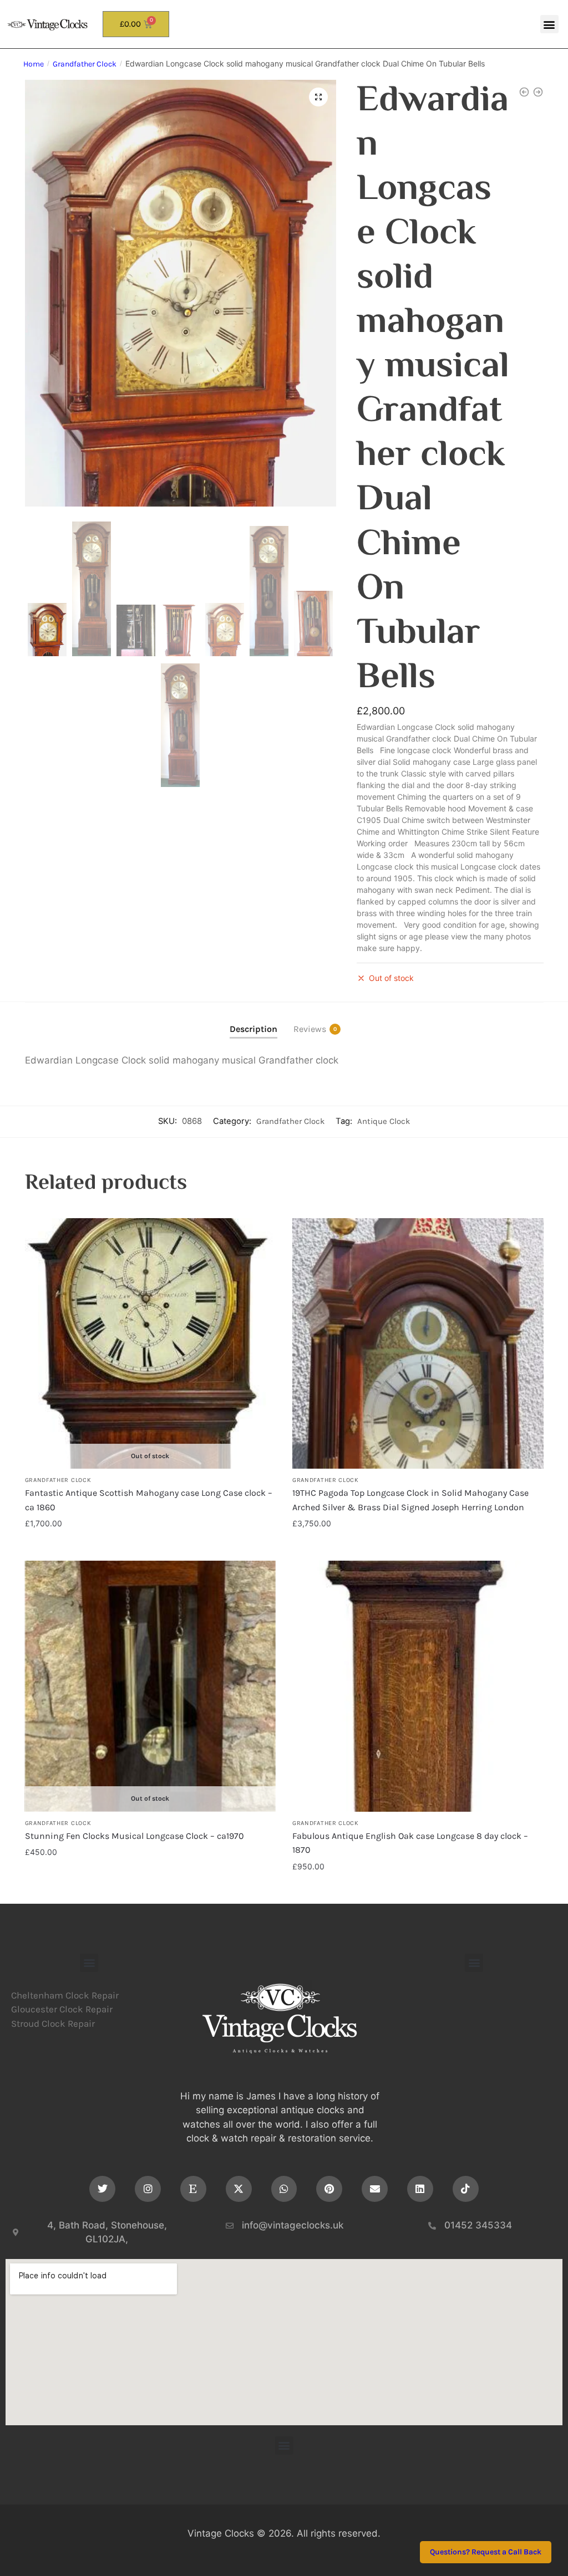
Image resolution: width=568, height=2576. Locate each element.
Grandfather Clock (85, 64)
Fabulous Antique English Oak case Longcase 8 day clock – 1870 (410, 1843)
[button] (549, 24)
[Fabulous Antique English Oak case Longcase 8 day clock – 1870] (418, 1686)
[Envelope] (375, 2189)
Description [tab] (253, 1029)
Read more (150, 1547)
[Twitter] (102, 2189)
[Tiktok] (466, 2189)
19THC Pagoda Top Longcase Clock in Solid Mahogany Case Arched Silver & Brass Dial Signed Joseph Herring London (410, 1500)
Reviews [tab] (310, 1029)
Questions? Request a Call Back (486, 2552)
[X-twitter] (239, 2189)
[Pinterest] (329, 2189)
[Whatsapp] (284, 2189)
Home (34, 64)
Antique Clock (384, 1121)
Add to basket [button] (418, 1547)
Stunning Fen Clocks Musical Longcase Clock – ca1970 (135, 1836)
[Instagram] (148, 2189)
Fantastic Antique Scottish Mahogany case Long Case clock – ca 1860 (149, 1500)
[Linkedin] (420, 2189)
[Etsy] (193, 2189)
